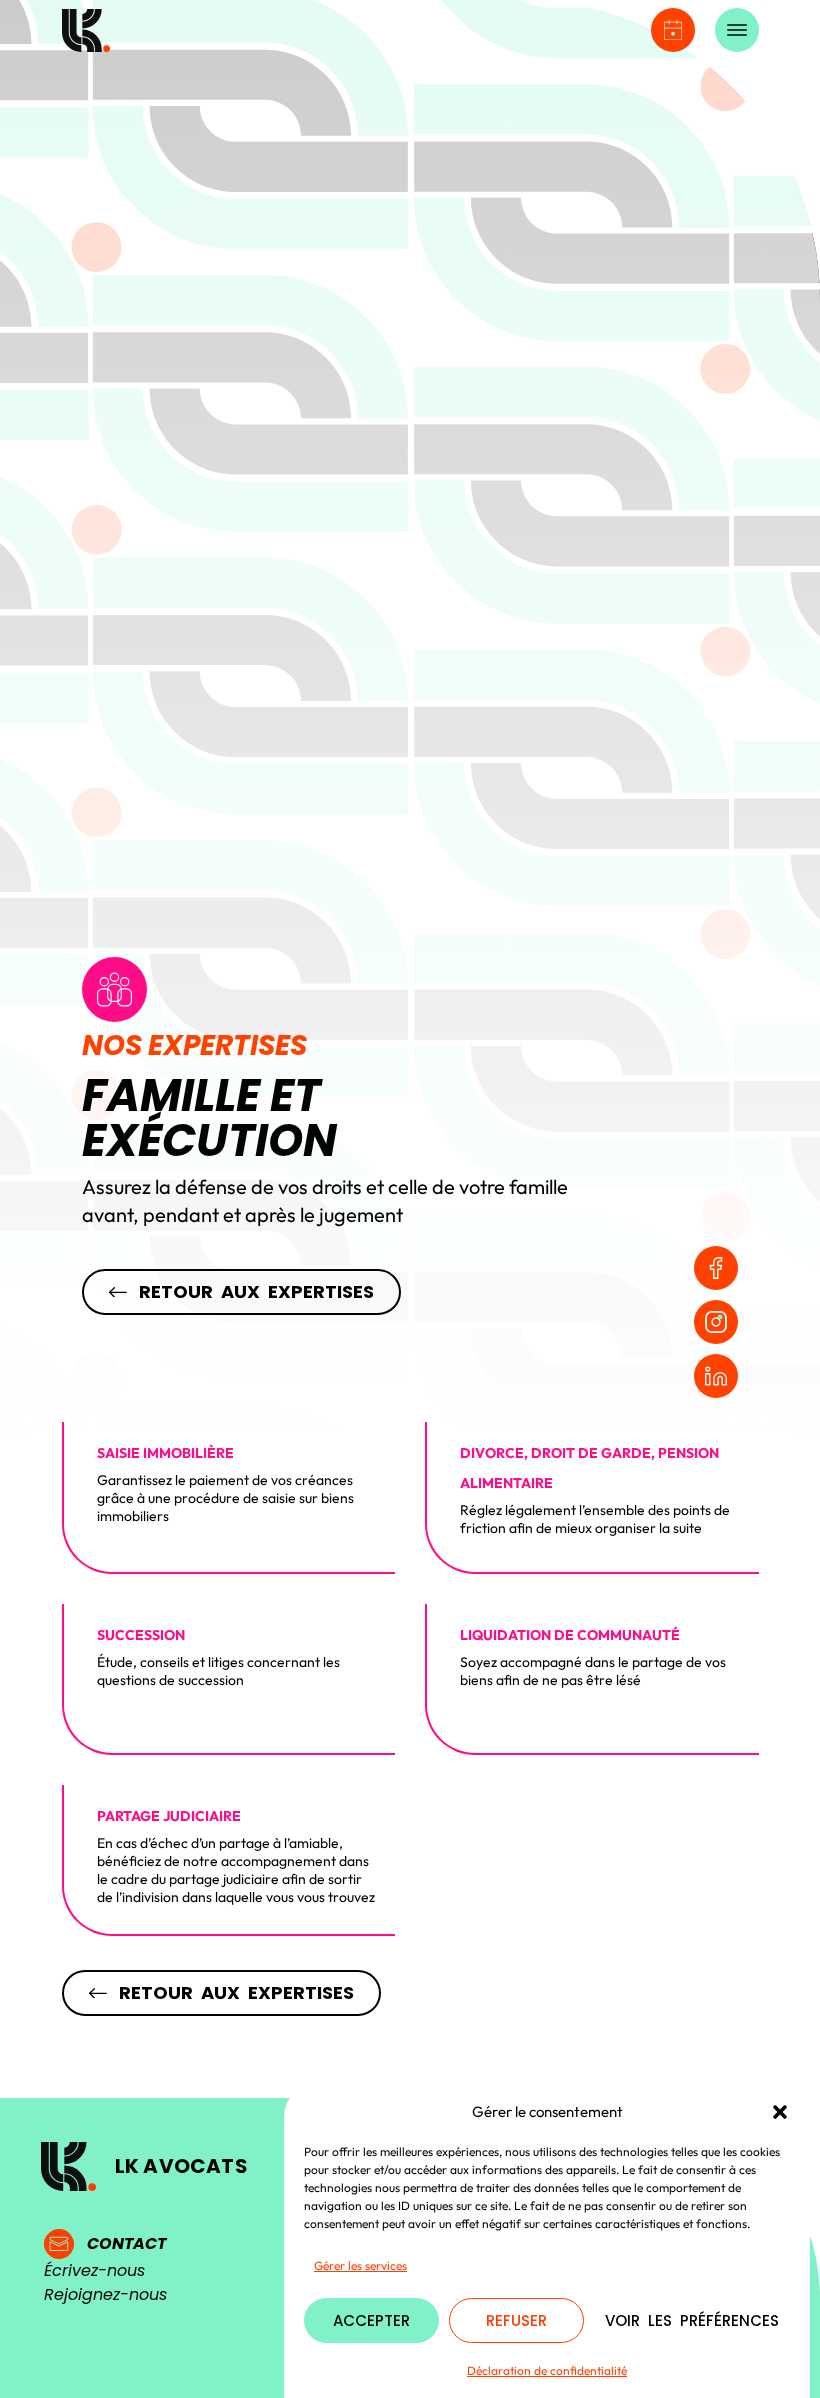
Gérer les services (360, 2265)
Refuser (516, 2320)
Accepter (371, 2320)
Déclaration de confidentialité (547, 2370)
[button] (780, 2112)
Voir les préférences (692, 2320)
